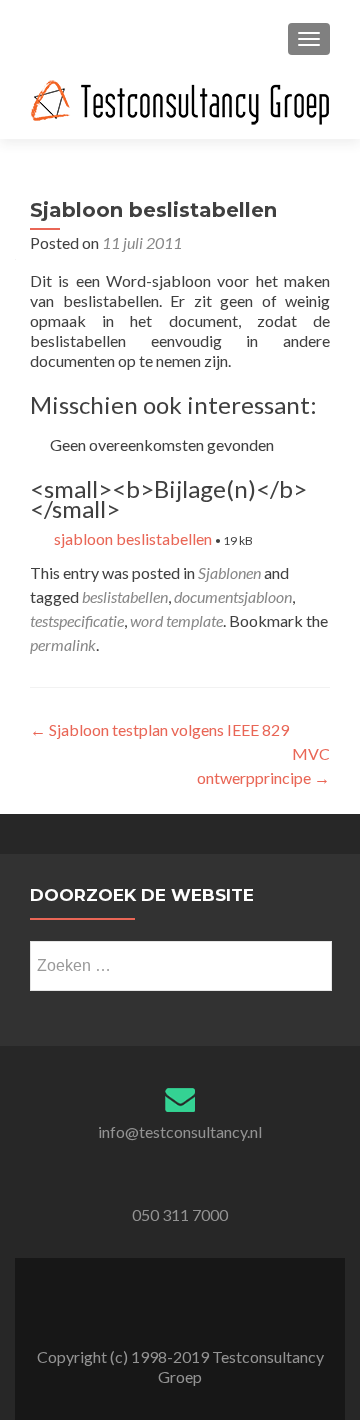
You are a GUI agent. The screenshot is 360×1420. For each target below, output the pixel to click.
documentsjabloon (233, 596)
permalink (63, 644)
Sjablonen (229, 572)
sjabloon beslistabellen (133, 538)
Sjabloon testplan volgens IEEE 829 (159, 729)
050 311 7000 (180, 1214)
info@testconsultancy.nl (180, 1131)
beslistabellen (125, 596)
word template (176, 620)
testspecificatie (77, 620)
